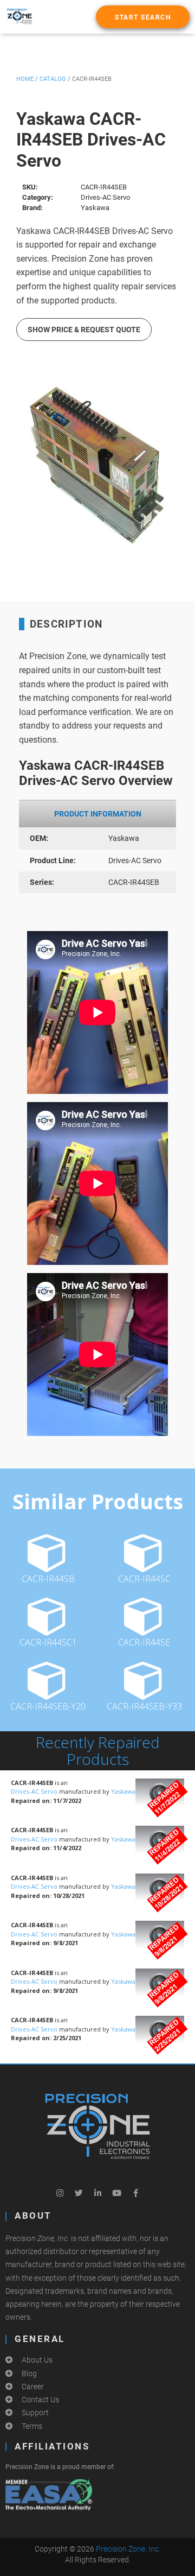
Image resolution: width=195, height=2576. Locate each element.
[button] (143, 17)
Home (25, 79)
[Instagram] (60, 2193)
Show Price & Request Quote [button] (84, 330)
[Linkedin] (97, 2193)
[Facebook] (135, 2193)
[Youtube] (116, 2193)
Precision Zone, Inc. (128, 2549)
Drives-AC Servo (35, 1791)
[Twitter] (79, 2193)
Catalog (53, 79)
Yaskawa (123, 1791)
